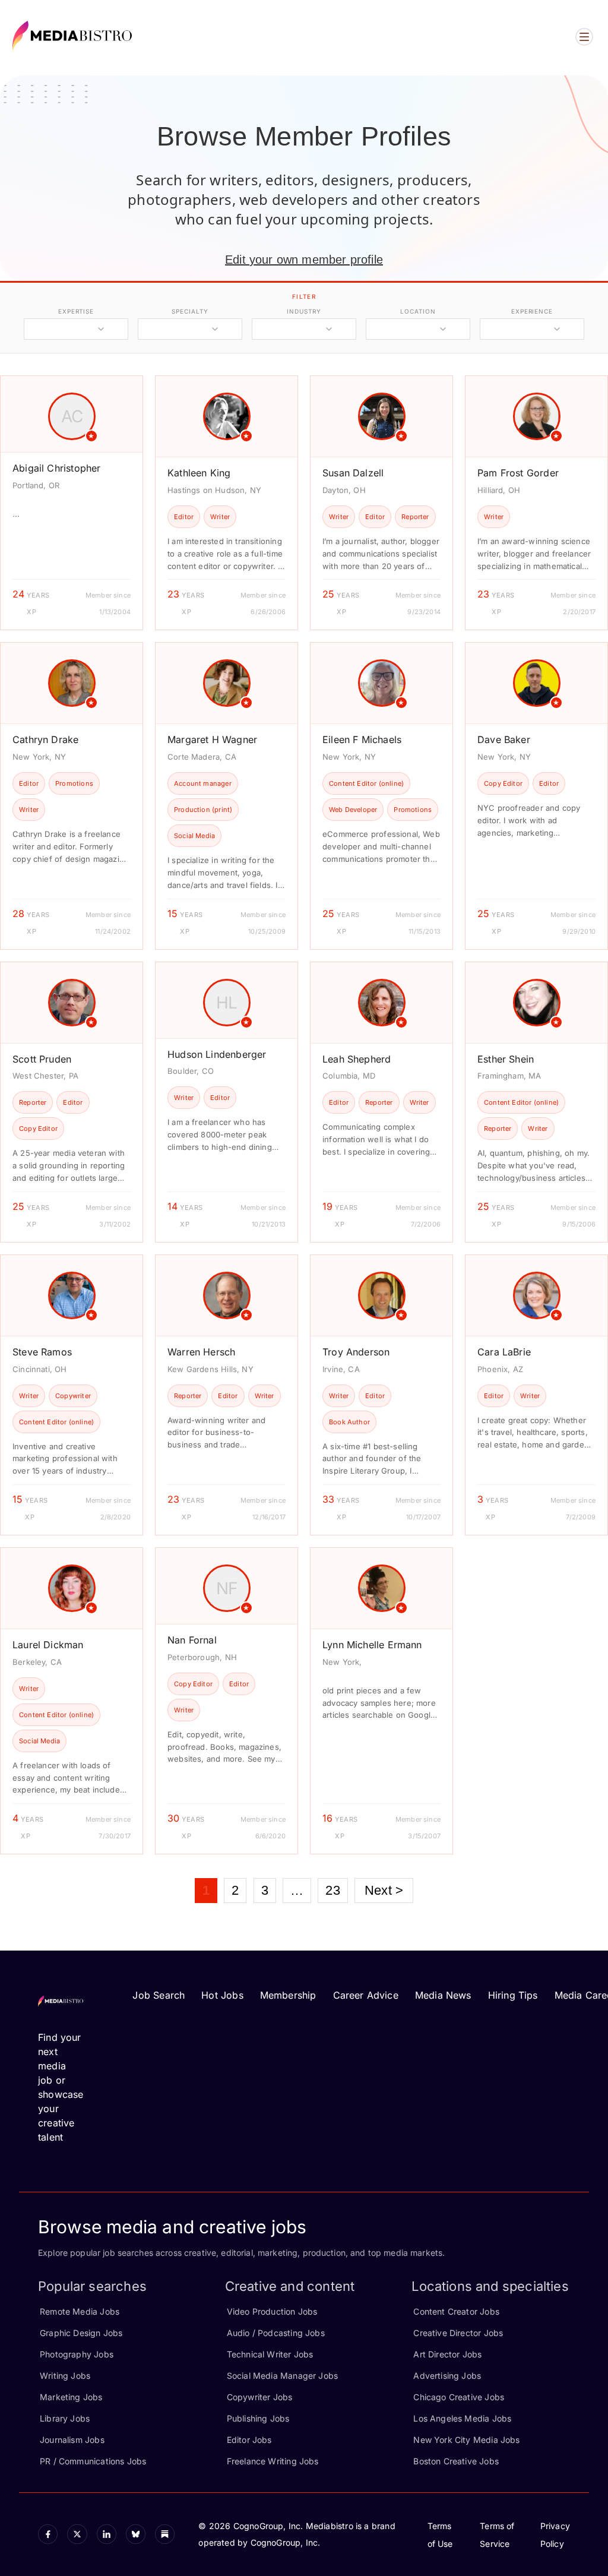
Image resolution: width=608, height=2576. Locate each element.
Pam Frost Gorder (518, 473)
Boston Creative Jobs (456, 2461)
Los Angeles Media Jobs (462, 2418)
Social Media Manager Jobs (283, 2376)
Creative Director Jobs (458, 2333)
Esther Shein (506, 1059)
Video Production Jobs (272, 2311)
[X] (77, 2534)
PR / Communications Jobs (93, 2461)
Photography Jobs (77, 2354)
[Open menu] (584, 37)
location (418, 311)
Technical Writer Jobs (270, 2354)
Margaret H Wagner (212, 739)
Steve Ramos (42, 1352)
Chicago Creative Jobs (459, 2397)
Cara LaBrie (504, 1352)
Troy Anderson (356, 1352)
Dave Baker (504, 739)
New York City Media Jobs (466, 2440)
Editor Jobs (249, 2440)
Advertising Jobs (447, 2376)
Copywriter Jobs (260, 2397)
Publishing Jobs (258, 2418)
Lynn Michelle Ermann (372, 1645)
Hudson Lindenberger (217, 1054)
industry (304, 311)
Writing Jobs (65, 2376)
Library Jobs (65, 2418)
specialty (190, 311)
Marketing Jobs (71, 2397)
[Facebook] (48, 2534)
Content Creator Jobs (456, 2311)
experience (532, 311)
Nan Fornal (192, 1640)
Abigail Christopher (56, 468)
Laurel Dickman (48, 1645)
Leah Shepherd (357, 1059)
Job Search (159, 1995)
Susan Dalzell (353, 473)
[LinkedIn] (107, 2534)
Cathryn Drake (45, 739)
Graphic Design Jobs (81, 2333)
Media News (443, 1995)
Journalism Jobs (72, 2440)
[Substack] (165, 2534)
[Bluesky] (136, 2534)
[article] (72, 503)
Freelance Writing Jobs (273, 2461)
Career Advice (366, 1995)
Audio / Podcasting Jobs (276, 2333)
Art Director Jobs (447, 2354)
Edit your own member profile (304, 260)
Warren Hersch (201, 1352)
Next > (384, 1890)
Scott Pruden (42, 1059)
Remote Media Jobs (80, 2311)
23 (332, 1890)
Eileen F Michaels (362, 739)
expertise (76, 311)
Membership (288, 1995)
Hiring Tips (513, 1995)
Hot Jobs (222, 1995)
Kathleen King (199, 473)
